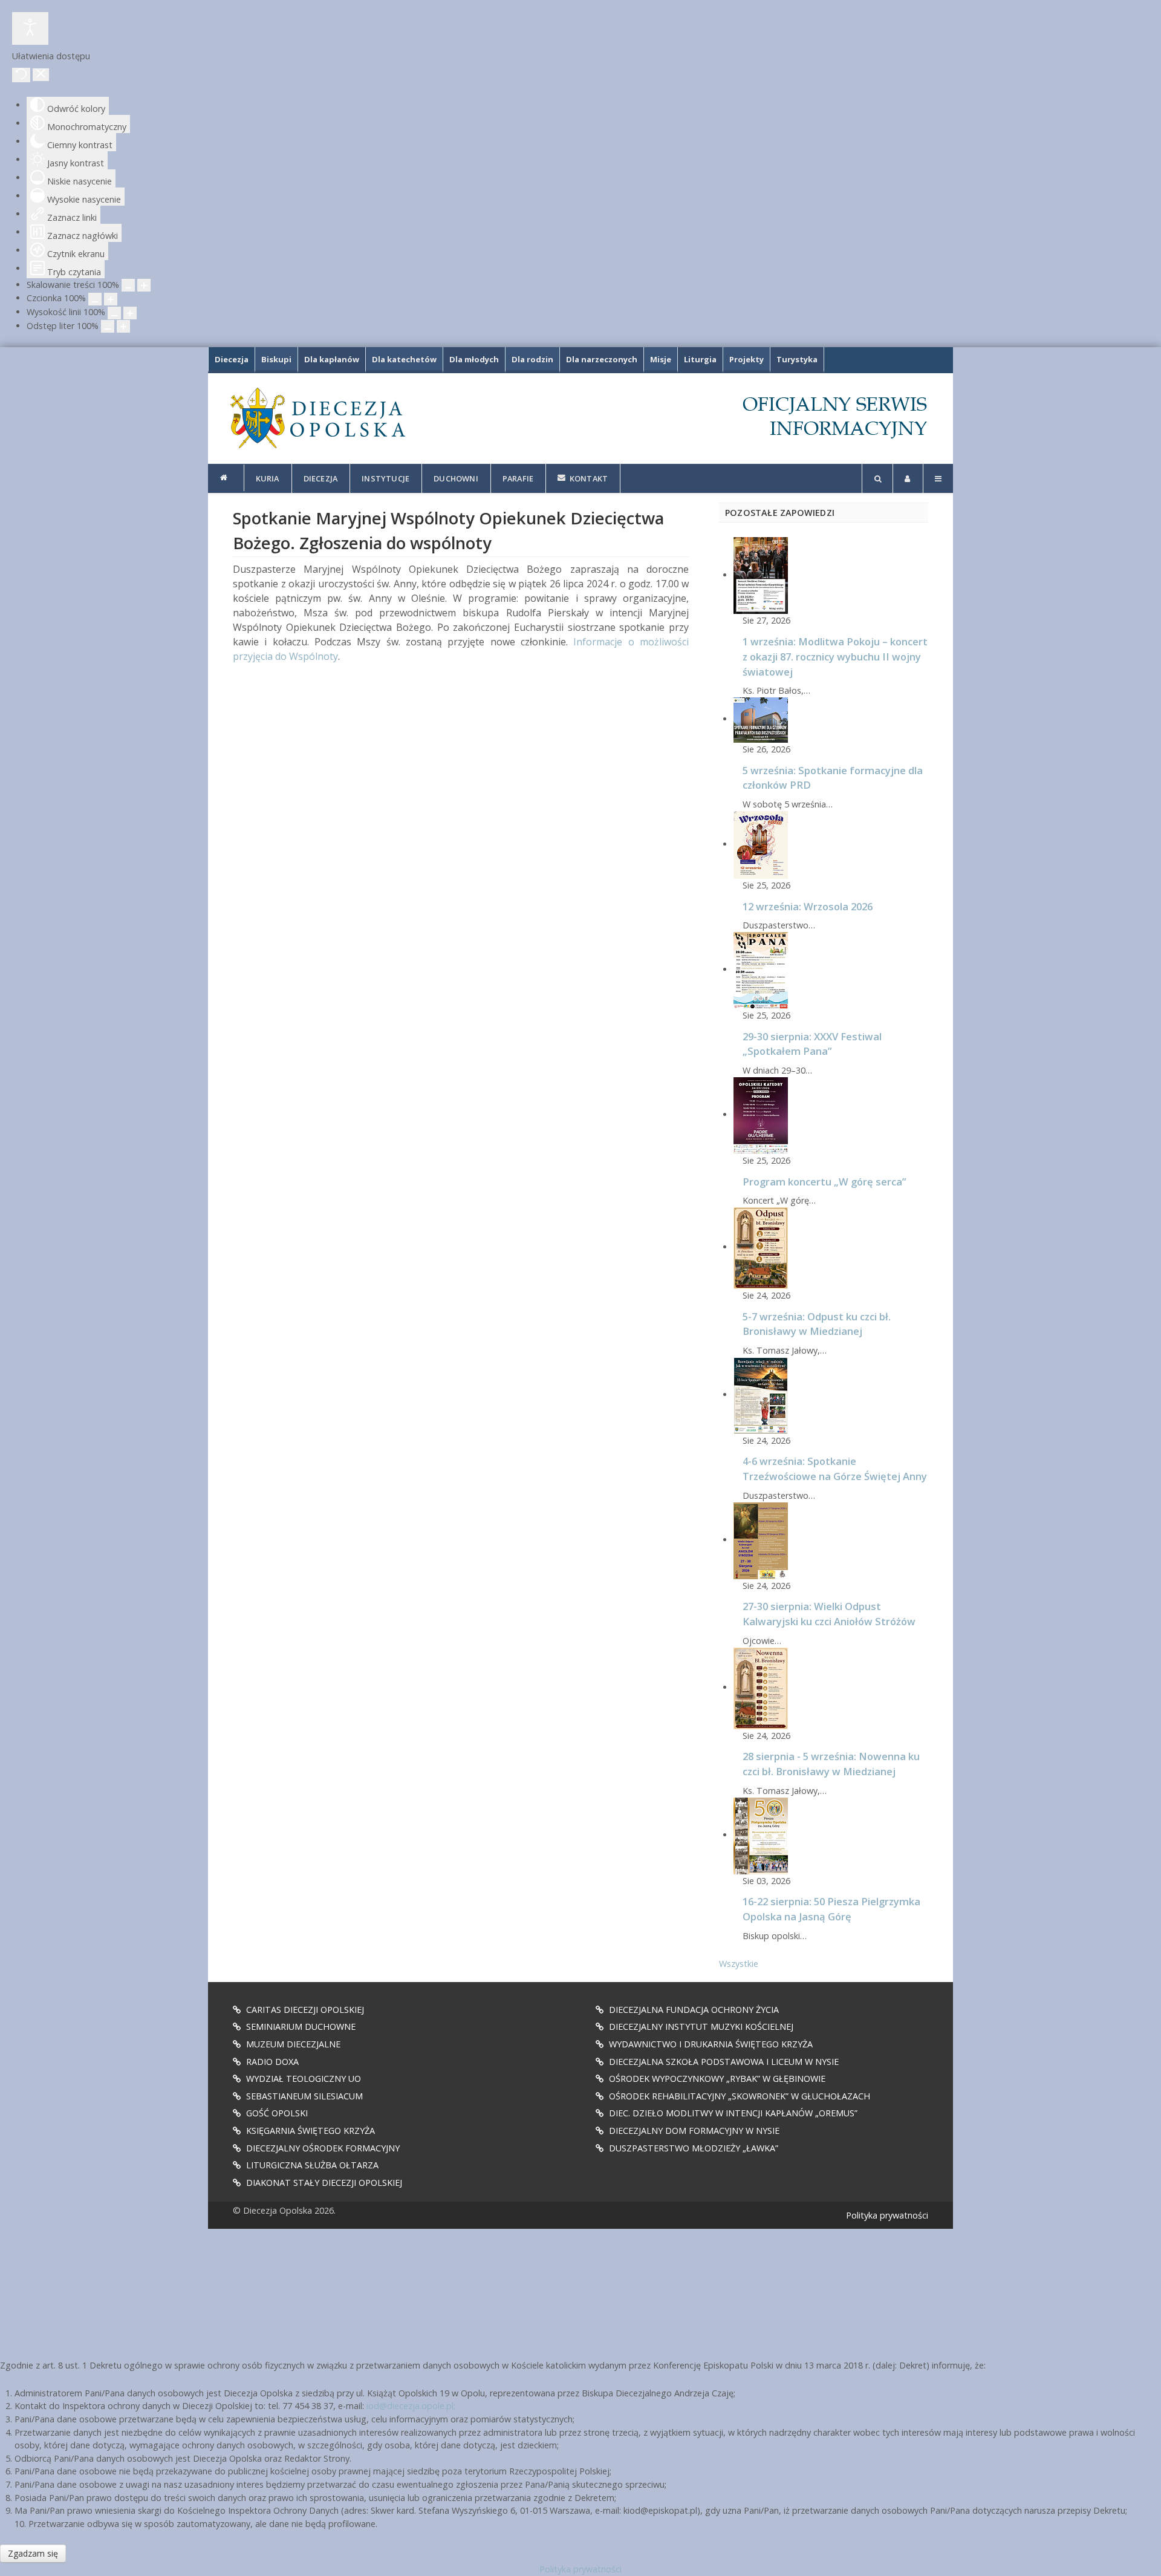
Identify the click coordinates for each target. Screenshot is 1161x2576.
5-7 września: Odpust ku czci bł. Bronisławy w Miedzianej (817, 1324)
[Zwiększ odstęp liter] (123, 326)
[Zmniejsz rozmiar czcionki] (95, 299)
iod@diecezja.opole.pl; (411, 2406)
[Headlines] (317, 418)
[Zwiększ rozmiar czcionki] (111, 299)
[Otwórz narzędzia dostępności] (30, 28)
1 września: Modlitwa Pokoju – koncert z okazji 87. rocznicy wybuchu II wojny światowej (835, 657)
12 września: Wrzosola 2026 (808, 906)
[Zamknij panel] (41, 75)
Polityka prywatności (887, 2215)
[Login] (908, 478)
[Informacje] (226, 478)
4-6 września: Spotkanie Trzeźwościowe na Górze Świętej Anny (835, 1469)
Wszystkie (739, 1964)
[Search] (877, 478)
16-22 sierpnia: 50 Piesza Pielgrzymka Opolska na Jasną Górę (831, 1909)
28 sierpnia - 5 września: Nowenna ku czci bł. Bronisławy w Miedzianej (831, 1764)
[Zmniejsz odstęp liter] (108, 326)
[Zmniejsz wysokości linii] (114, 313)
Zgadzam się (33, 2553)
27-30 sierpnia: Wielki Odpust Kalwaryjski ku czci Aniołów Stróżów (829, 1614)
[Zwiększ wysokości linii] (130, 313)
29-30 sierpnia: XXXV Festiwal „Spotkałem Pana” (812, 1044)
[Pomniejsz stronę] (128, 285)
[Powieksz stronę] (144, 285)
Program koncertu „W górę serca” (824, 1182)
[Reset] (21, 75)
